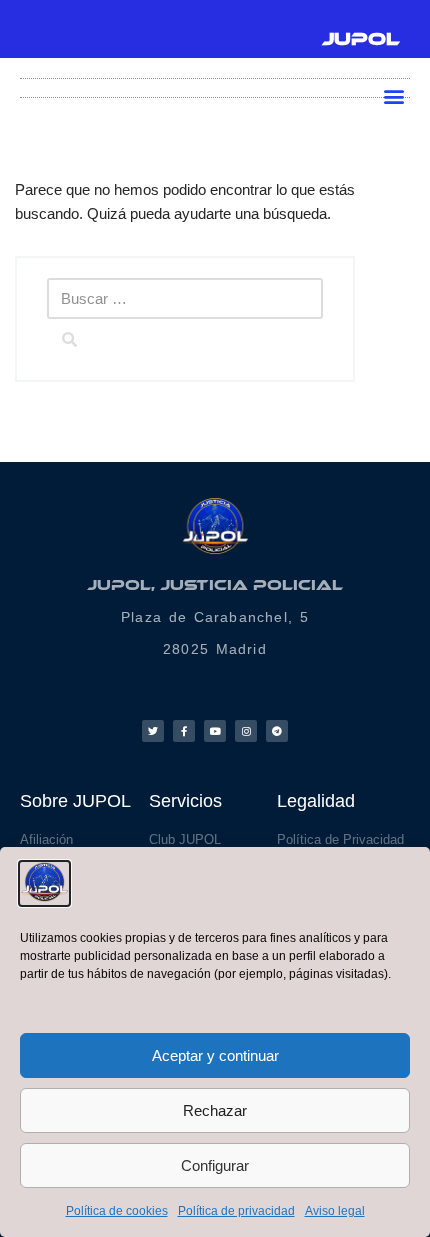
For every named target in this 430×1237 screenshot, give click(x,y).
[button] (393, 95)
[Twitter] (153, 731)
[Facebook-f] (184, 731)
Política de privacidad (236, 1211)
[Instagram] (246, 731)
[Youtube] (215, 731)
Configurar (215, 1165)
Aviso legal (335, 1211)
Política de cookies (117, 1211)
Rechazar (215, 1110)
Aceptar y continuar (215, 1055)
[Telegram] (277, 731)
